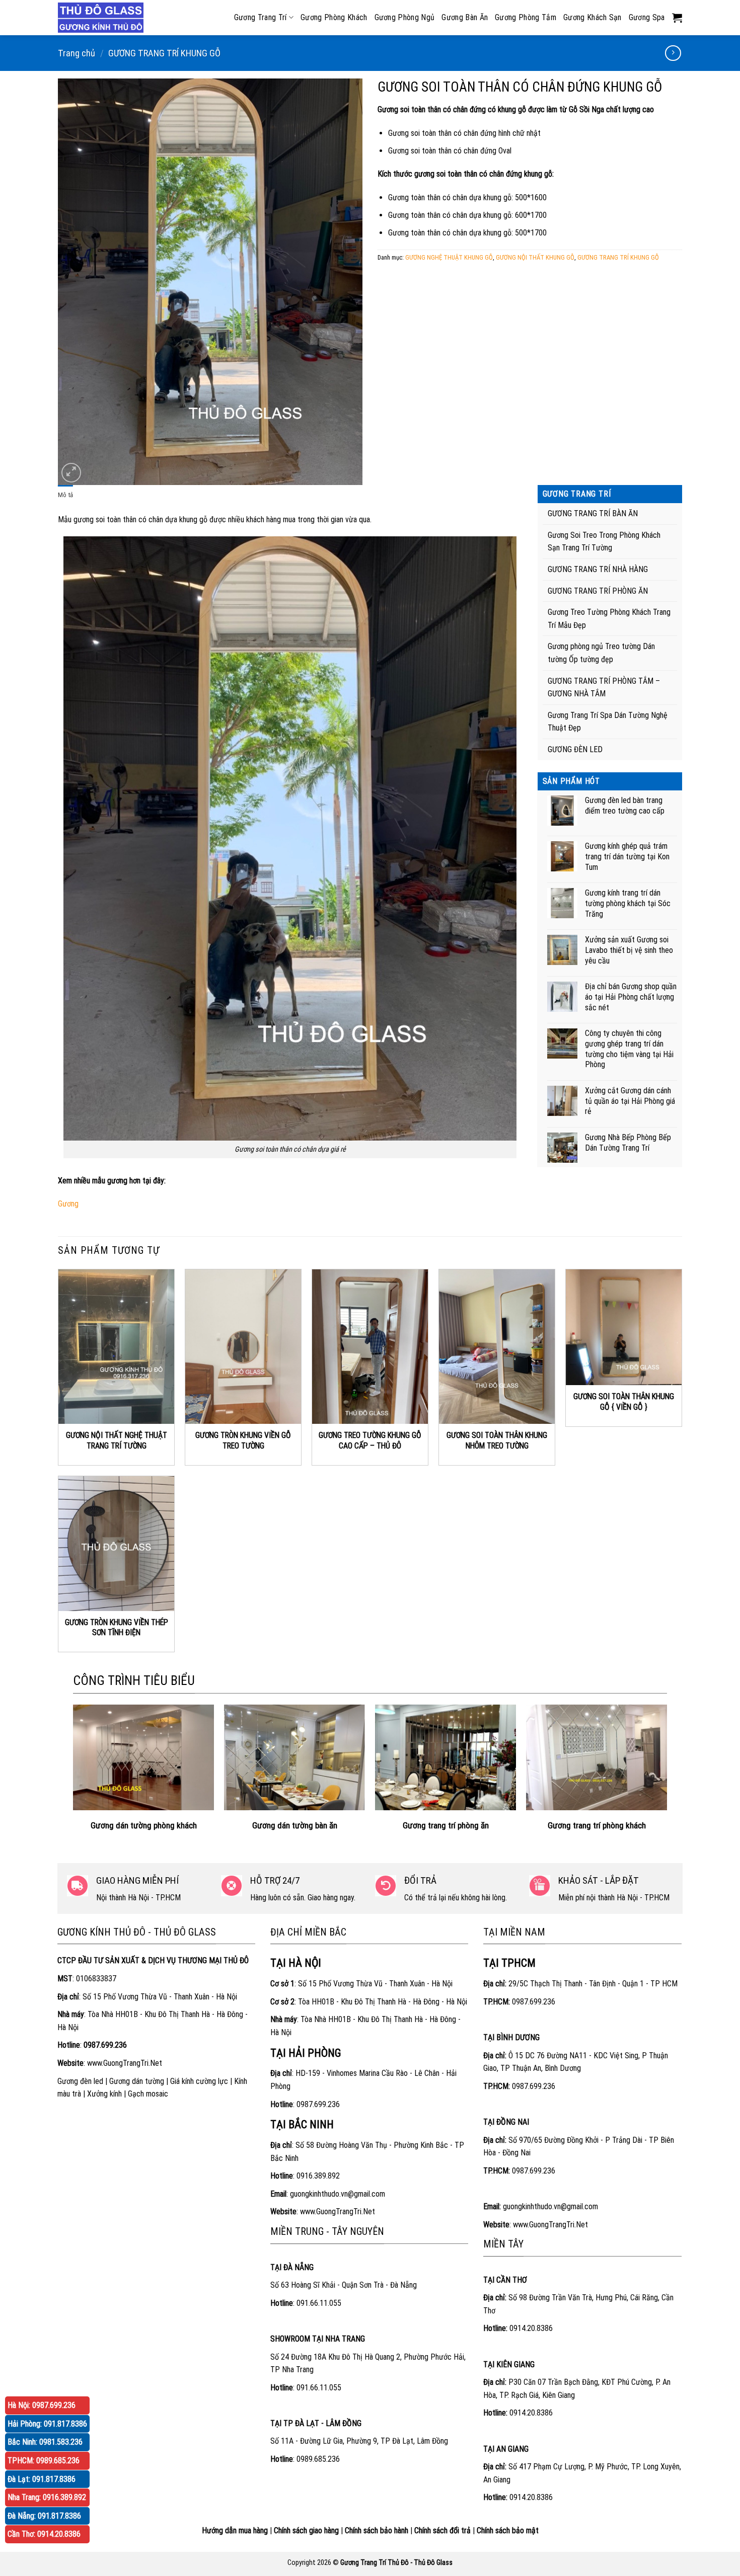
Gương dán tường (137, 2081)
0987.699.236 (318, 2104)
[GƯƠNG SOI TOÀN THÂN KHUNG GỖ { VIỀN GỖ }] (624, 1327)
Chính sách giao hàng (306, 2530)
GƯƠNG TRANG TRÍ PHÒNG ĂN (598, 591)
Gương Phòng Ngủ (405, 17)
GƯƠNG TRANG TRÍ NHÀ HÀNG (598, 569)
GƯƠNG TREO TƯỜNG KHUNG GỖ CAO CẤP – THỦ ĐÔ (370, 1440)
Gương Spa (647, 17)
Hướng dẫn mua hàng (235, 2530)
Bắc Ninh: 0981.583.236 (45, 2442)
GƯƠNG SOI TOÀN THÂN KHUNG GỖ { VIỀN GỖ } (624, 1402)
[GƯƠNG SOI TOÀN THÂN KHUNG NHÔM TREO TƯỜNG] (497, 1347)
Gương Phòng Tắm (526, 17)
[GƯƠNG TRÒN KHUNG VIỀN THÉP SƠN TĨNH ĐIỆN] (116, 1544)
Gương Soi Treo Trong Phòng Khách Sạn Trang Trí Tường (604, 542)
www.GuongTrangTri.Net (125, 2063)
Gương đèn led (80, 2081)
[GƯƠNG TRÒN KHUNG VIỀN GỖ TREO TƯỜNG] (243, 1347)
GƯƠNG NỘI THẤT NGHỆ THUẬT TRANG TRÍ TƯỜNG (117, 1440)
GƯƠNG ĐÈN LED (575, 749)
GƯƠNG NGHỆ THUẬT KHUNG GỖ (449, 257)
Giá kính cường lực (199, 2081)
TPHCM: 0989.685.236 (44, 2461)
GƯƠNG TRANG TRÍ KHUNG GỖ (164, 53)
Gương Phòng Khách (334, 17)
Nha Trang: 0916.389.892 (47, 2497)
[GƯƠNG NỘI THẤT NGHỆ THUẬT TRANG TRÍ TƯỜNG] (116, 1347)
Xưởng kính (104, 2094)
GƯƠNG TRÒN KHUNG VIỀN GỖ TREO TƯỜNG (243, 1440)
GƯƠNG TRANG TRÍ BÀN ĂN (593, 513)
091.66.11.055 (319, 2303)
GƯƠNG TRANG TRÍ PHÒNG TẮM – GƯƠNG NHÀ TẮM (604, 688)
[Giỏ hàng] (677, 18)
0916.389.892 (318, 2176)
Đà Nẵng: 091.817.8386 (44, 2516)
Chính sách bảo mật (508, 2530)
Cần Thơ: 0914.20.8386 (44, 2534)
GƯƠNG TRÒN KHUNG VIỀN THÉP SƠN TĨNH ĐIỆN (117, 1628)
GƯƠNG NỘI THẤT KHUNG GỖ (535, 257)
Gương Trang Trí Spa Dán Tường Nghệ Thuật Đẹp (608, 722)
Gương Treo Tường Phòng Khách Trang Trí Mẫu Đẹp (609, 619)
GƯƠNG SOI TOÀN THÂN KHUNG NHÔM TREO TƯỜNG (497, 1440)
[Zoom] (71, 473)
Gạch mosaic (148, 2094)
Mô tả (65, 495)
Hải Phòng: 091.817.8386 (47, 2424)
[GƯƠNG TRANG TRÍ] (103, 18)
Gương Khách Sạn (593, 17)
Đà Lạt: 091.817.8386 (42, 2479)
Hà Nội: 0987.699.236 (42, 2405)
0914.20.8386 (531, 2328)
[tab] (65, 495)
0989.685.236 (318, 2459)
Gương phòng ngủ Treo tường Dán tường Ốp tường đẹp (601, 653)
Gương (68, 1204)
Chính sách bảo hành (377, 2530)
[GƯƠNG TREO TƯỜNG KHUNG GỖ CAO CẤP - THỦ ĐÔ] (370, 1347)
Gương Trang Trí (261, 17)
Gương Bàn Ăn (465, 17)
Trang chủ (77, 53)
